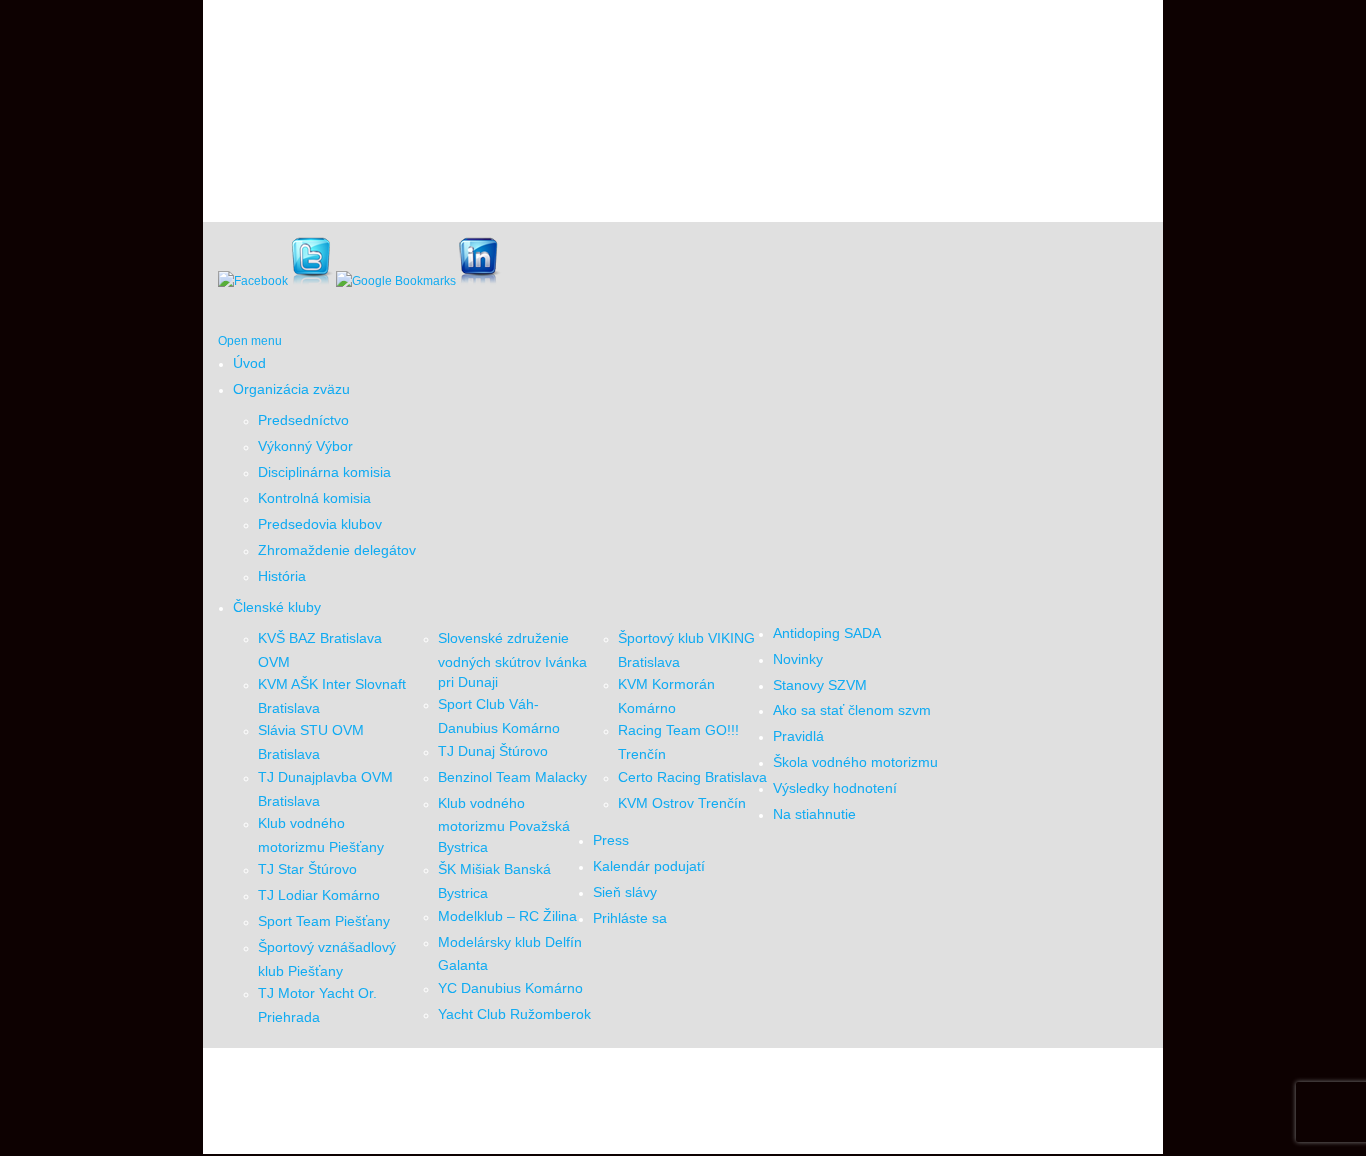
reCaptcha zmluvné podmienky (930, 1103)
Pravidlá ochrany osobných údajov (770, 1103)
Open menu (250, 341)
